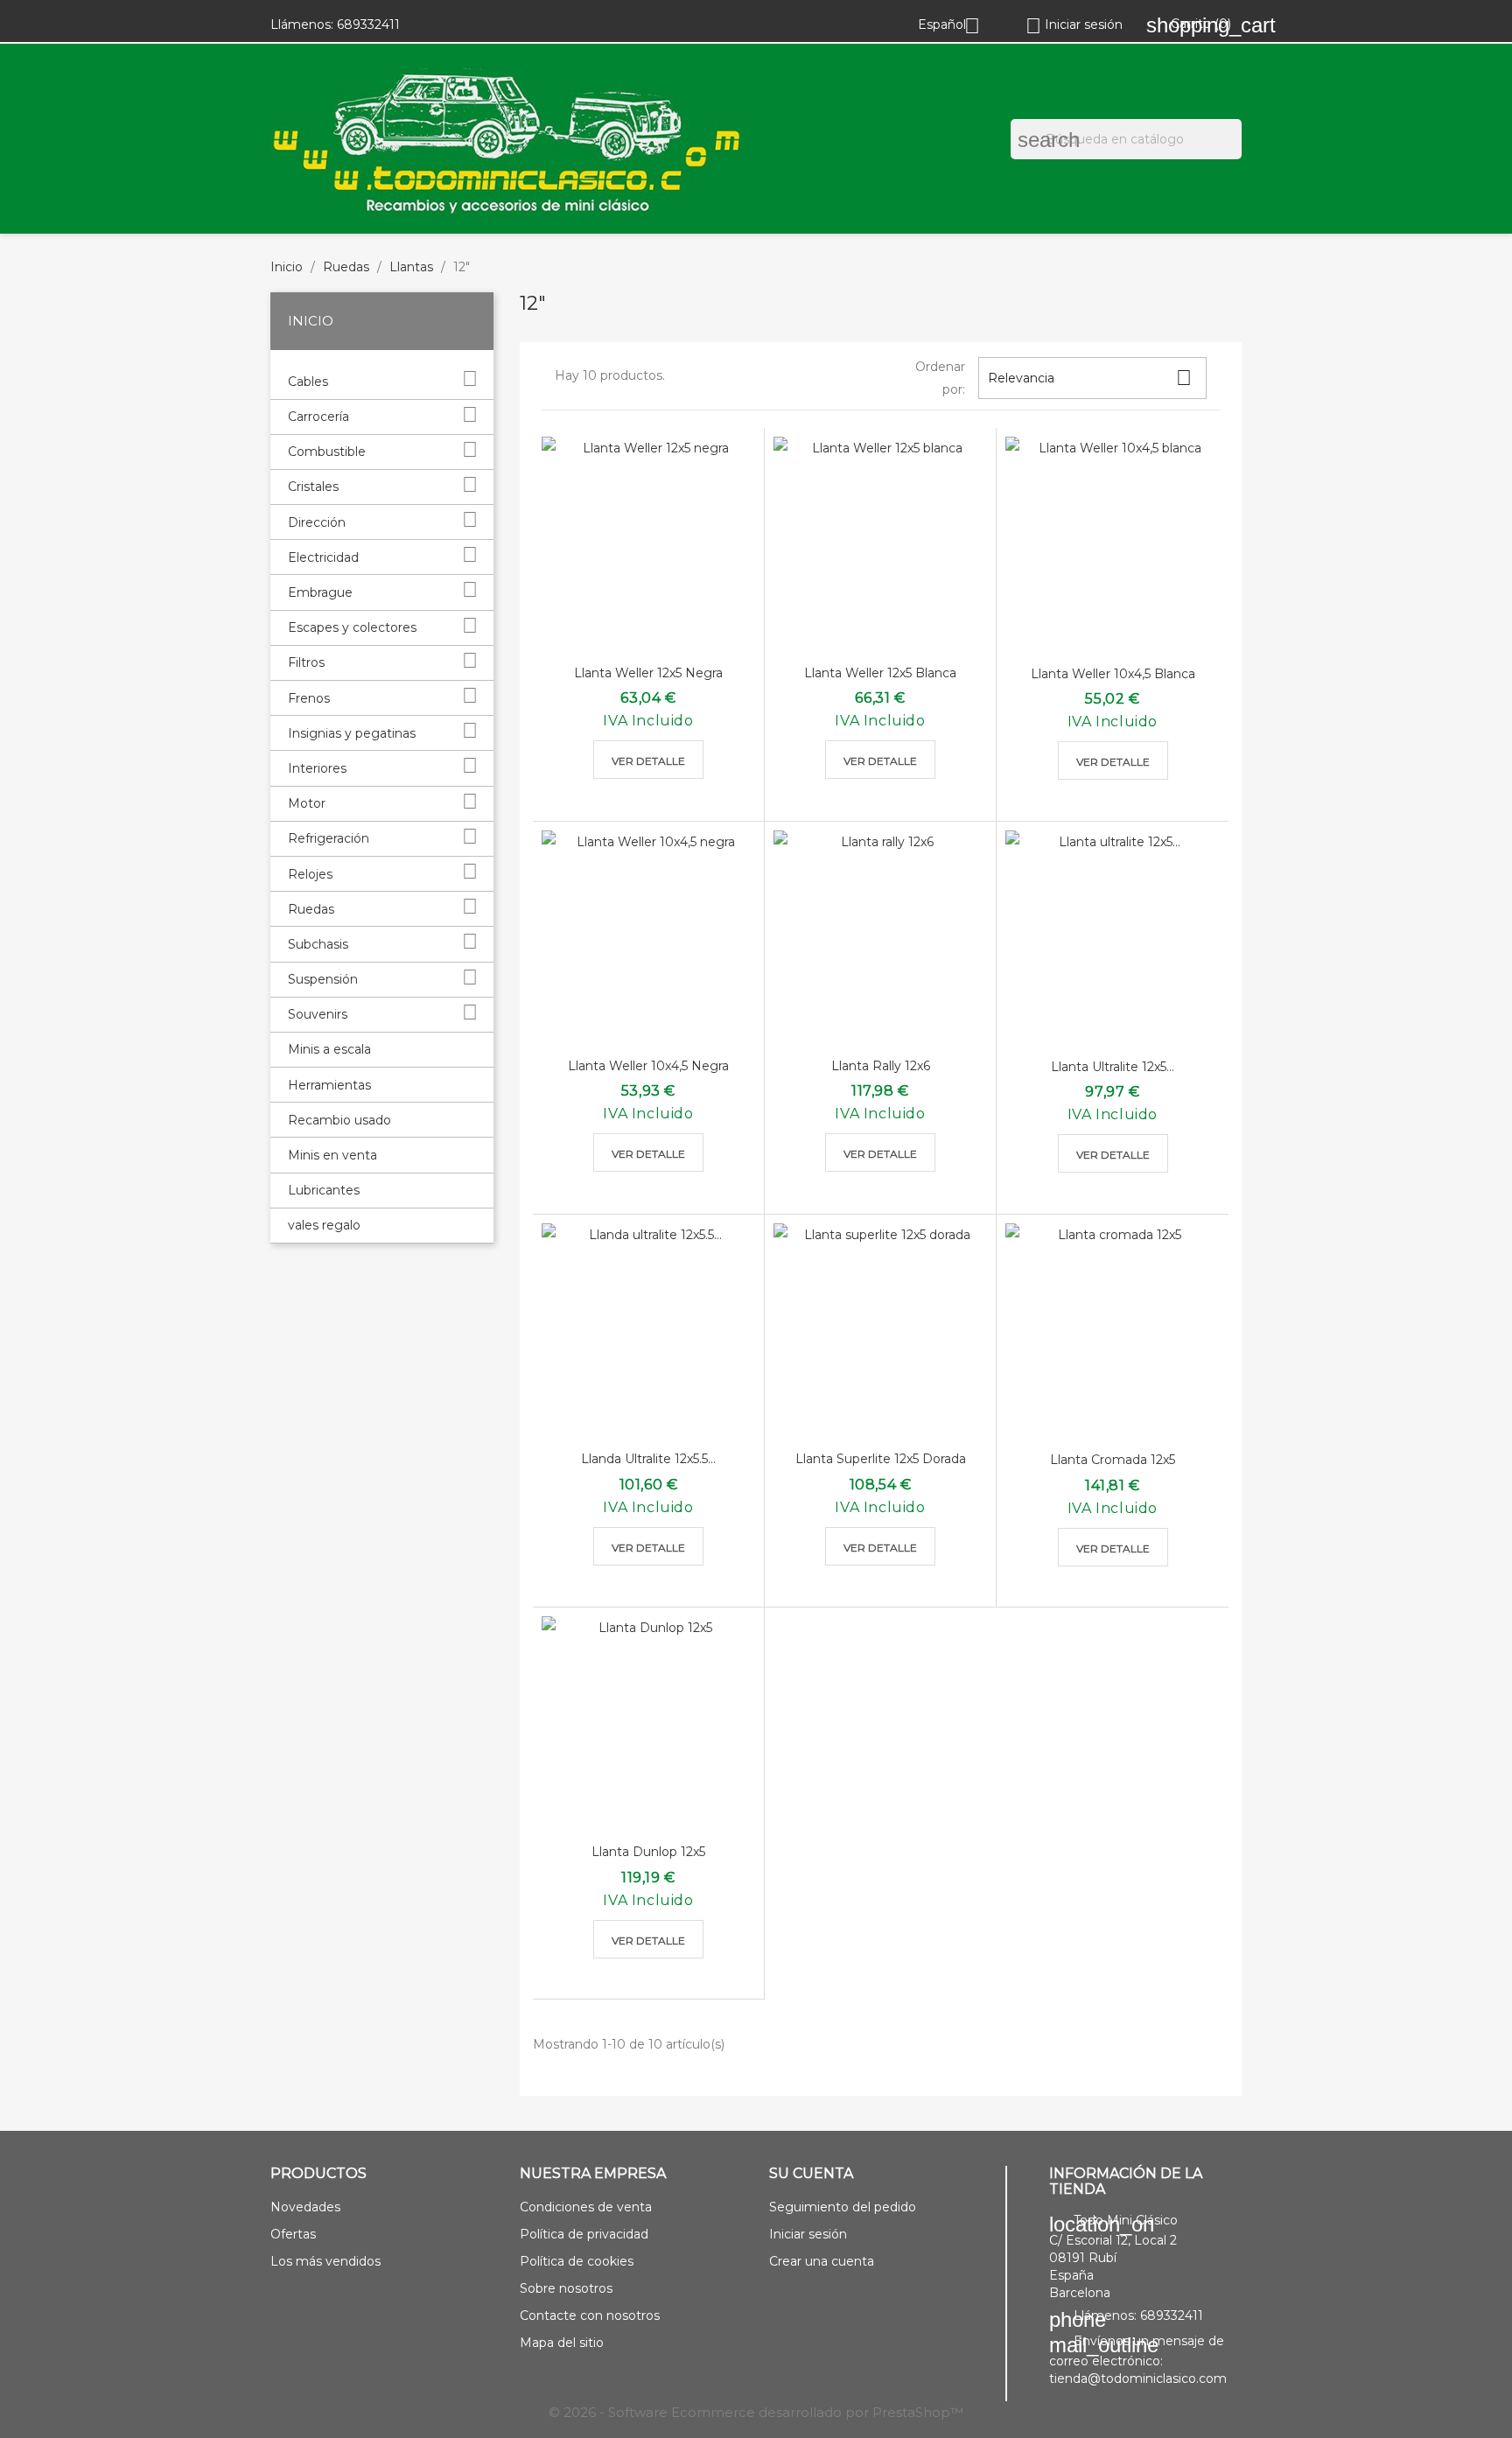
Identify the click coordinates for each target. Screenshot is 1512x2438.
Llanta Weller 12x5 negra (648, 673)
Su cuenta (811, 2173)
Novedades (305, 2207)
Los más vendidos (325, 2261)
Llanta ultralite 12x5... (1113, 1067)
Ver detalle (648, 761)
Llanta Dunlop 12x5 (648, 1852)
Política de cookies (577, 2261)
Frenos (309, 698)
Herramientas (329, 1085)
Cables (308, 382)
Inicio (311, 321)
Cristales (313, 487)
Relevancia (1090, 378)
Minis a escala (329, 1049)
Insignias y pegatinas (352, 733)
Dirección (317, 522)
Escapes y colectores (352, 627)
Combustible (327, 452)
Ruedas (311, 909)
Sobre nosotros (566, 2288)
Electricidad (323, 557)
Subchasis (318, 944)
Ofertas (293, 2234)
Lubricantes (324, 1190)
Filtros (306, 662)
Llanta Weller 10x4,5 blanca (1113, 674)
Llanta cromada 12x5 (1113, 1460)
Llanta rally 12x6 (881, 1066)
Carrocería (318, 417)
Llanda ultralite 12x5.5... (648, 1459)
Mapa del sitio (562, 2343)
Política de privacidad (584, 2234)
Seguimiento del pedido (843, 2207)
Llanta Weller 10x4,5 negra (648, 1066)
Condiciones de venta (586, 2207)
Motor (307, 803)
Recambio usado (339, 1120)
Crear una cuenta (822, 2261)
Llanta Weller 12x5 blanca (880, 673)
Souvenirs (318, 1014)
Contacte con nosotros (590, 2315)
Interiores (317, 768)
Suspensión (323, 979)
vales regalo (324, 1225)
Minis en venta (332, 1155)
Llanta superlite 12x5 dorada (881, 1459)
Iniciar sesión (808, 2234)
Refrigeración (329, 838)
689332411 (368, 25)
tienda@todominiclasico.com (1138, 2378)
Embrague (320, 592)
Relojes (310, 874)
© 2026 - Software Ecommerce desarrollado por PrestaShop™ (756, 2412)
